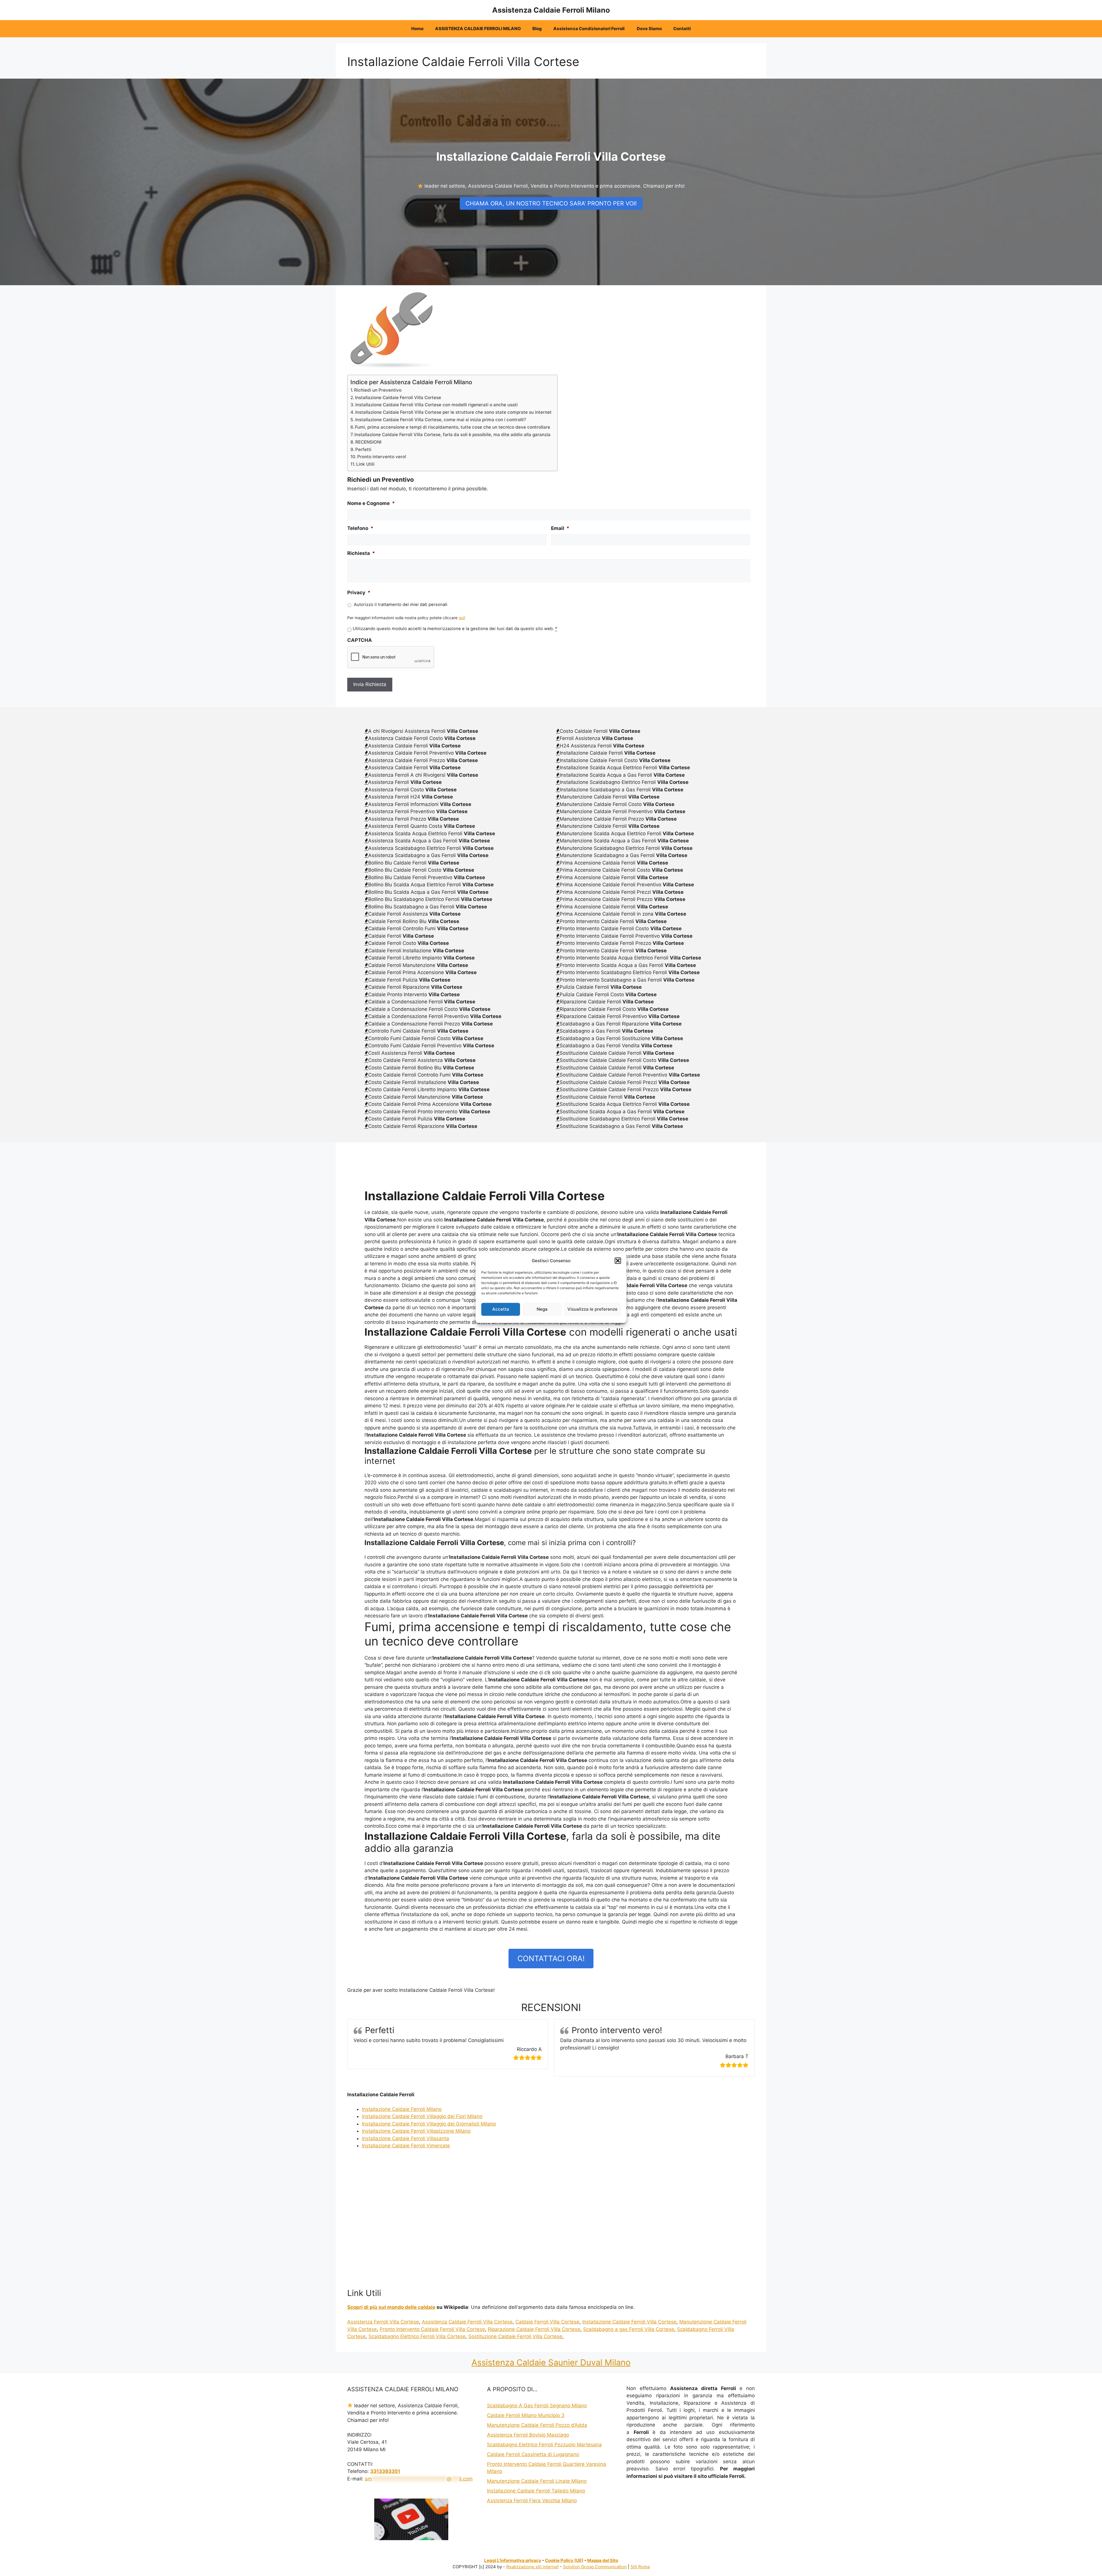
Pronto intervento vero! (382, 457)
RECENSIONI (368, 442)
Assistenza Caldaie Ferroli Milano (551, 10)
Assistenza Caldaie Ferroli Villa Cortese (467, 2322)
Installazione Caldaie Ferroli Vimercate (406, 2146)
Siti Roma (640, 2567)
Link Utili (365, 464)
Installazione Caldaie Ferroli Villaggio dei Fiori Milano (422, 2116)
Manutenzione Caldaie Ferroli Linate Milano (537, 2481)
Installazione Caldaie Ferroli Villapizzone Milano (416, 2131)
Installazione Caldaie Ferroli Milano (402, 2109)
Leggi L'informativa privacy (513, 2560)
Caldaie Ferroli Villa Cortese (547, 2322)
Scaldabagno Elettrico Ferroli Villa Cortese (417, 2336)
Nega (542, 1309)
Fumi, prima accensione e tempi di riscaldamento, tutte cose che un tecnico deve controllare (453, 427)
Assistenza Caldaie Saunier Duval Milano (551, 2362)
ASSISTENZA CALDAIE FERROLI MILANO (478, 29)
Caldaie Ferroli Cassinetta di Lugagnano (533, 2454)
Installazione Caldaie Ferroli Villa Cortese (398, 398)
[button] (618, 1261)
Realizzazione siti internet (532, 2567)
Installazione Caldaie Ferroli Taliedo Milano (536, 2491)
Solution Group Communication (595, 2567)
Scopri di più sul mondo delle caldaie (391, 2307)
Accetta (501, 1309)
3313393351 (385, 2471)
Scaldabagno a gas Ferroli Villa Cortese (629, 2329)
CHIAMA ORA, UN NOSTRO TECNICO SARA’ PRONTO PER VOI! (551, 203)
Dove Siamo (649, 29)
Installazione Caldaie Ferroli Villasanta (406, 2138)
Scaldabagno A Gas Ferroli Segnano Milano (537, 2406)
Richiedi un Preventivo (378, 390)
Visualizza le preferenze (592, 1309)
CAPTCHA (360, 640)
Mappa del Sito (603, 2560)
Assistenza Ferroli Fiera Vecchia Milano (532, 2501)
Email (560, 528)
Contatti (682, 29)
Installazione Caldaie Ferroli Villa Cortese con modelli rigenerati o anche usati (436, 405)
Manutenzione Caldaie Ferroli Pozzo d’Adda (537, 2425)
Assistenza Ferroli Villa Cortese (383, 2322)
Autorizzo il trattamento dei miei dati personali (401, 605)
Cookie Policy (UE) (564, 2560)
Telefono (360, 528)
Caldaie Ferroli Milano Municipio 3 (526, 2415)
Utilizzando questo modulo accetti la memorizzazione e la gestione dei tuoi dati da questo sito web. (455, 629)
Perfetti (363, 449)
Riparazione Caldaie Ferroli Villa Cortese (534, 2329)
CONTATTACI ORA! (551, 1958)
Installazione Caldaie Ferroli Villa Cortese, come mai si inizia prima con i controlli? (441, 420)
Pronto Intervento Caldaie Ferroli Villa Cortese (432, 2329)
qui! (462, 618)
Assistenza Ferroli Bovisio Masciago (528, 2435)
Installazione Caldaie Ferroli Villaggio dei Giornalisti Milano (429, 2124)
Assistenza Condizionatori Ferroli (589, 29)
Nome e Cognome (371, 503)
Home (417, 29)
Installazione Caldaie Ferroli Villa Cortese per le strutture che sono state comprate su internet (453, 412)
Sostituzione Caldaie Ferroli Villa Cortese (515, 2336)
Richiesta (361, 553)
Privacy (359, 592)
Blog (537, 29)
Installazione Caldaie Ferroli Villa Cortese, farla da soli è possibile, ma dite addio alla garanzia (452, 435)
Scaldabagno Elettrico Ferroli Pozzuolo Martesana (544, 2445)
